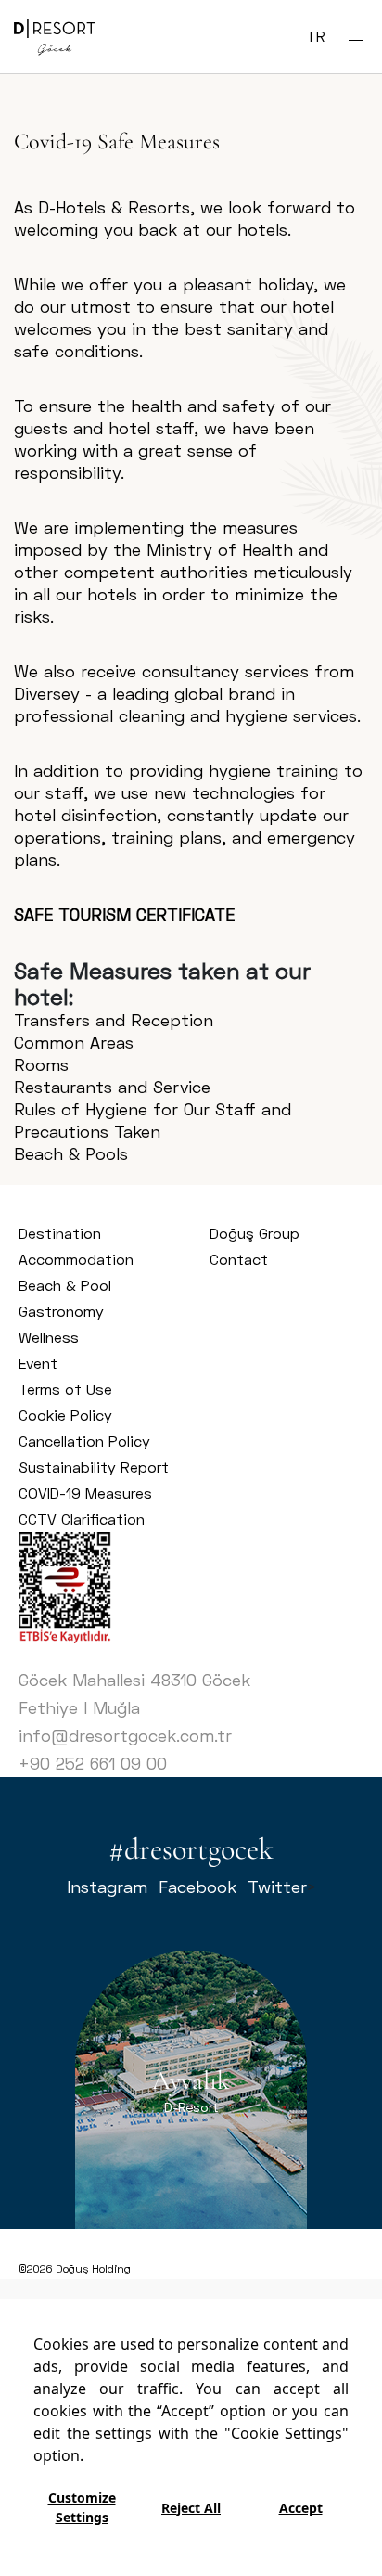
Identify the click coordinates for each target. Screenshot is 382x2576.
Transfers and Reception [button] (114, 1020)
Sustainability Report (94, 1467)
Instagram (107, 1887)
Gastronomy (61, 1311)
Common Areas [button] (74, 1042)
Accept (301, 2508)
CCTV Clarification (82, 1519)
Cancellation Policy (84, 1441)
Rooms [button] (41, 1064)
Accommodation (76, 1259)
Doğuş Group (255, 1233)
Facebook (197, 1887)
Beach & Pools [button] (71, 1153)
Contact (239, 1259)
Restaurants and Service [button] (112, 1087)
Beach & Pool (65, 1285)
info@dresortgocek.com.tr (125, 1735)
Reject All (191, 2508)
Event (38, 1363)
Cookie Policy (65, 1415)
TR (316, 36)
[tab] (191, 1020)
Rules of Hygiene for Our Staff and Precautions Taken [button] (153, 1120)
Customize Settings (82, 2507)
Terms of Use (65, 1389)
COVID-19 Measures (85, 1493)
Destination (60, 1233)
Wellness (49, 1337)
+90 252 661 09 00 (93, 1763)
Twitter (277, 1887)
